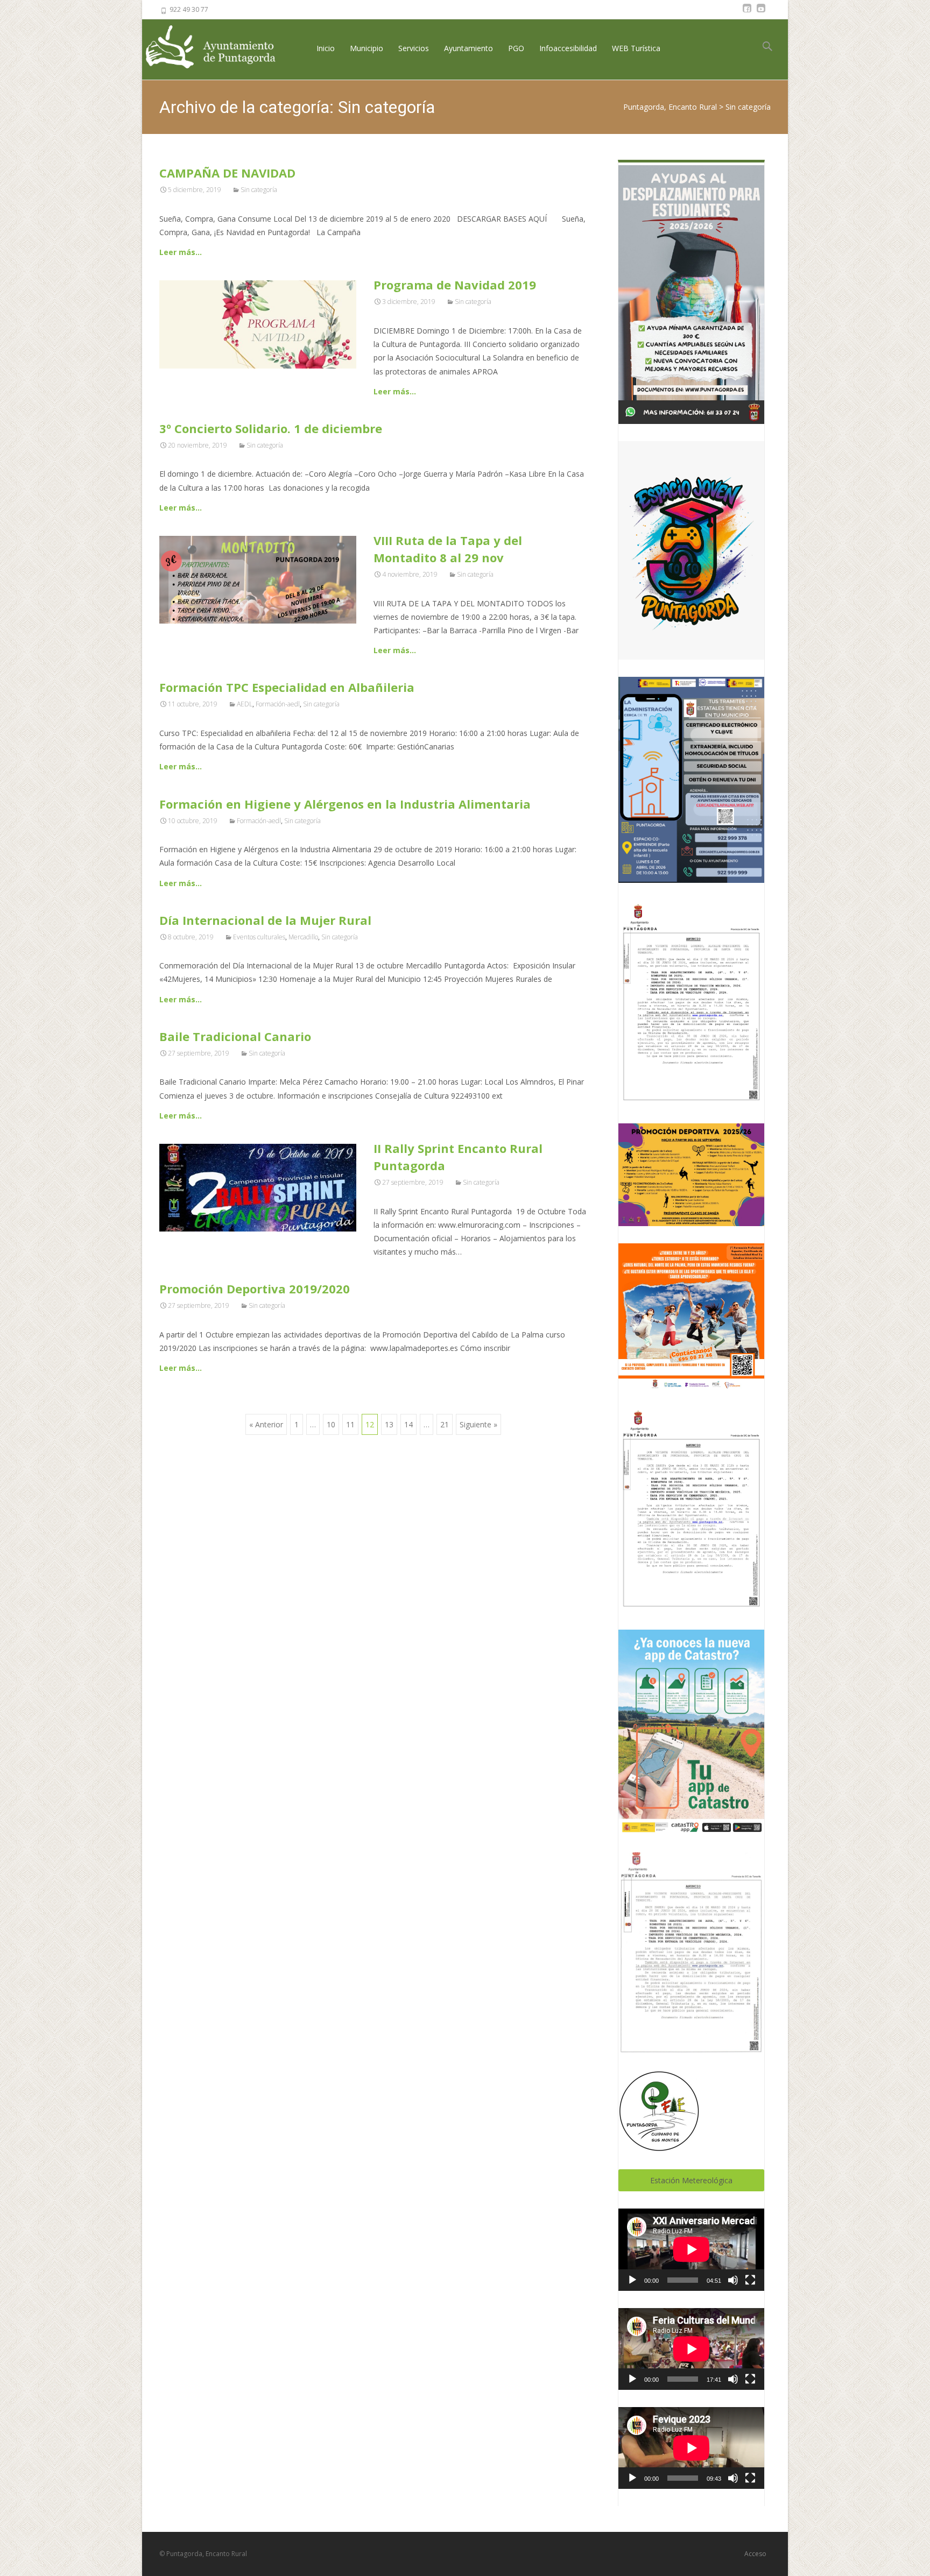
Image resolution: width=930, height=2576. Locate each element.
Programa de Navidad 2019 (455, 285)
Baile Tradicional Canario (235, 1036)
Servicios (414, 48)
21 (445, 1424)
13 (389, 1424)
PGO (516, 48)
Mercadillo (303, 937)
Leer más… (181, 252)
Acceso (755, 2554)
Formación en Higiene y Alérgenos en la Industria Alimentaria (345, 804)
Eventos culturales (259, 937)
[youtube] (761, 13)
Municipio (367, 48)
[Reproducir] (632, 2280)
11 (350, 1424)
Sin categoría (259, 190)
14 (408, 1424)
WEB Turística (636, 48)
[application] (691, 2249)
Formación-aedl (278, 704)
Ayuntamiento (468, 48)
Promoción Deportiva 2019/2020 (255, 1289)
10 (331, 1424)
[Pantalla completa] (750, 2280)
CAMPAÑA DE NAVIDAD (227, 173)
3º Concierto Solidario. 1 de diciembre (271, 428)
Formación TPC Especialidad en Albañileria (287, 687)
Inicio (326, 48)
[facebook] (747, 13)
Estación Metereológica (691, 2180)
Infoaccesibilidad (568, 48)
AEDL (245, 704)
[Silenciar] (733, 2280)
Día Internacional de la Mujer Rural (265, 920)
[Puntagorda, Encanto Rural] (220, 48)
